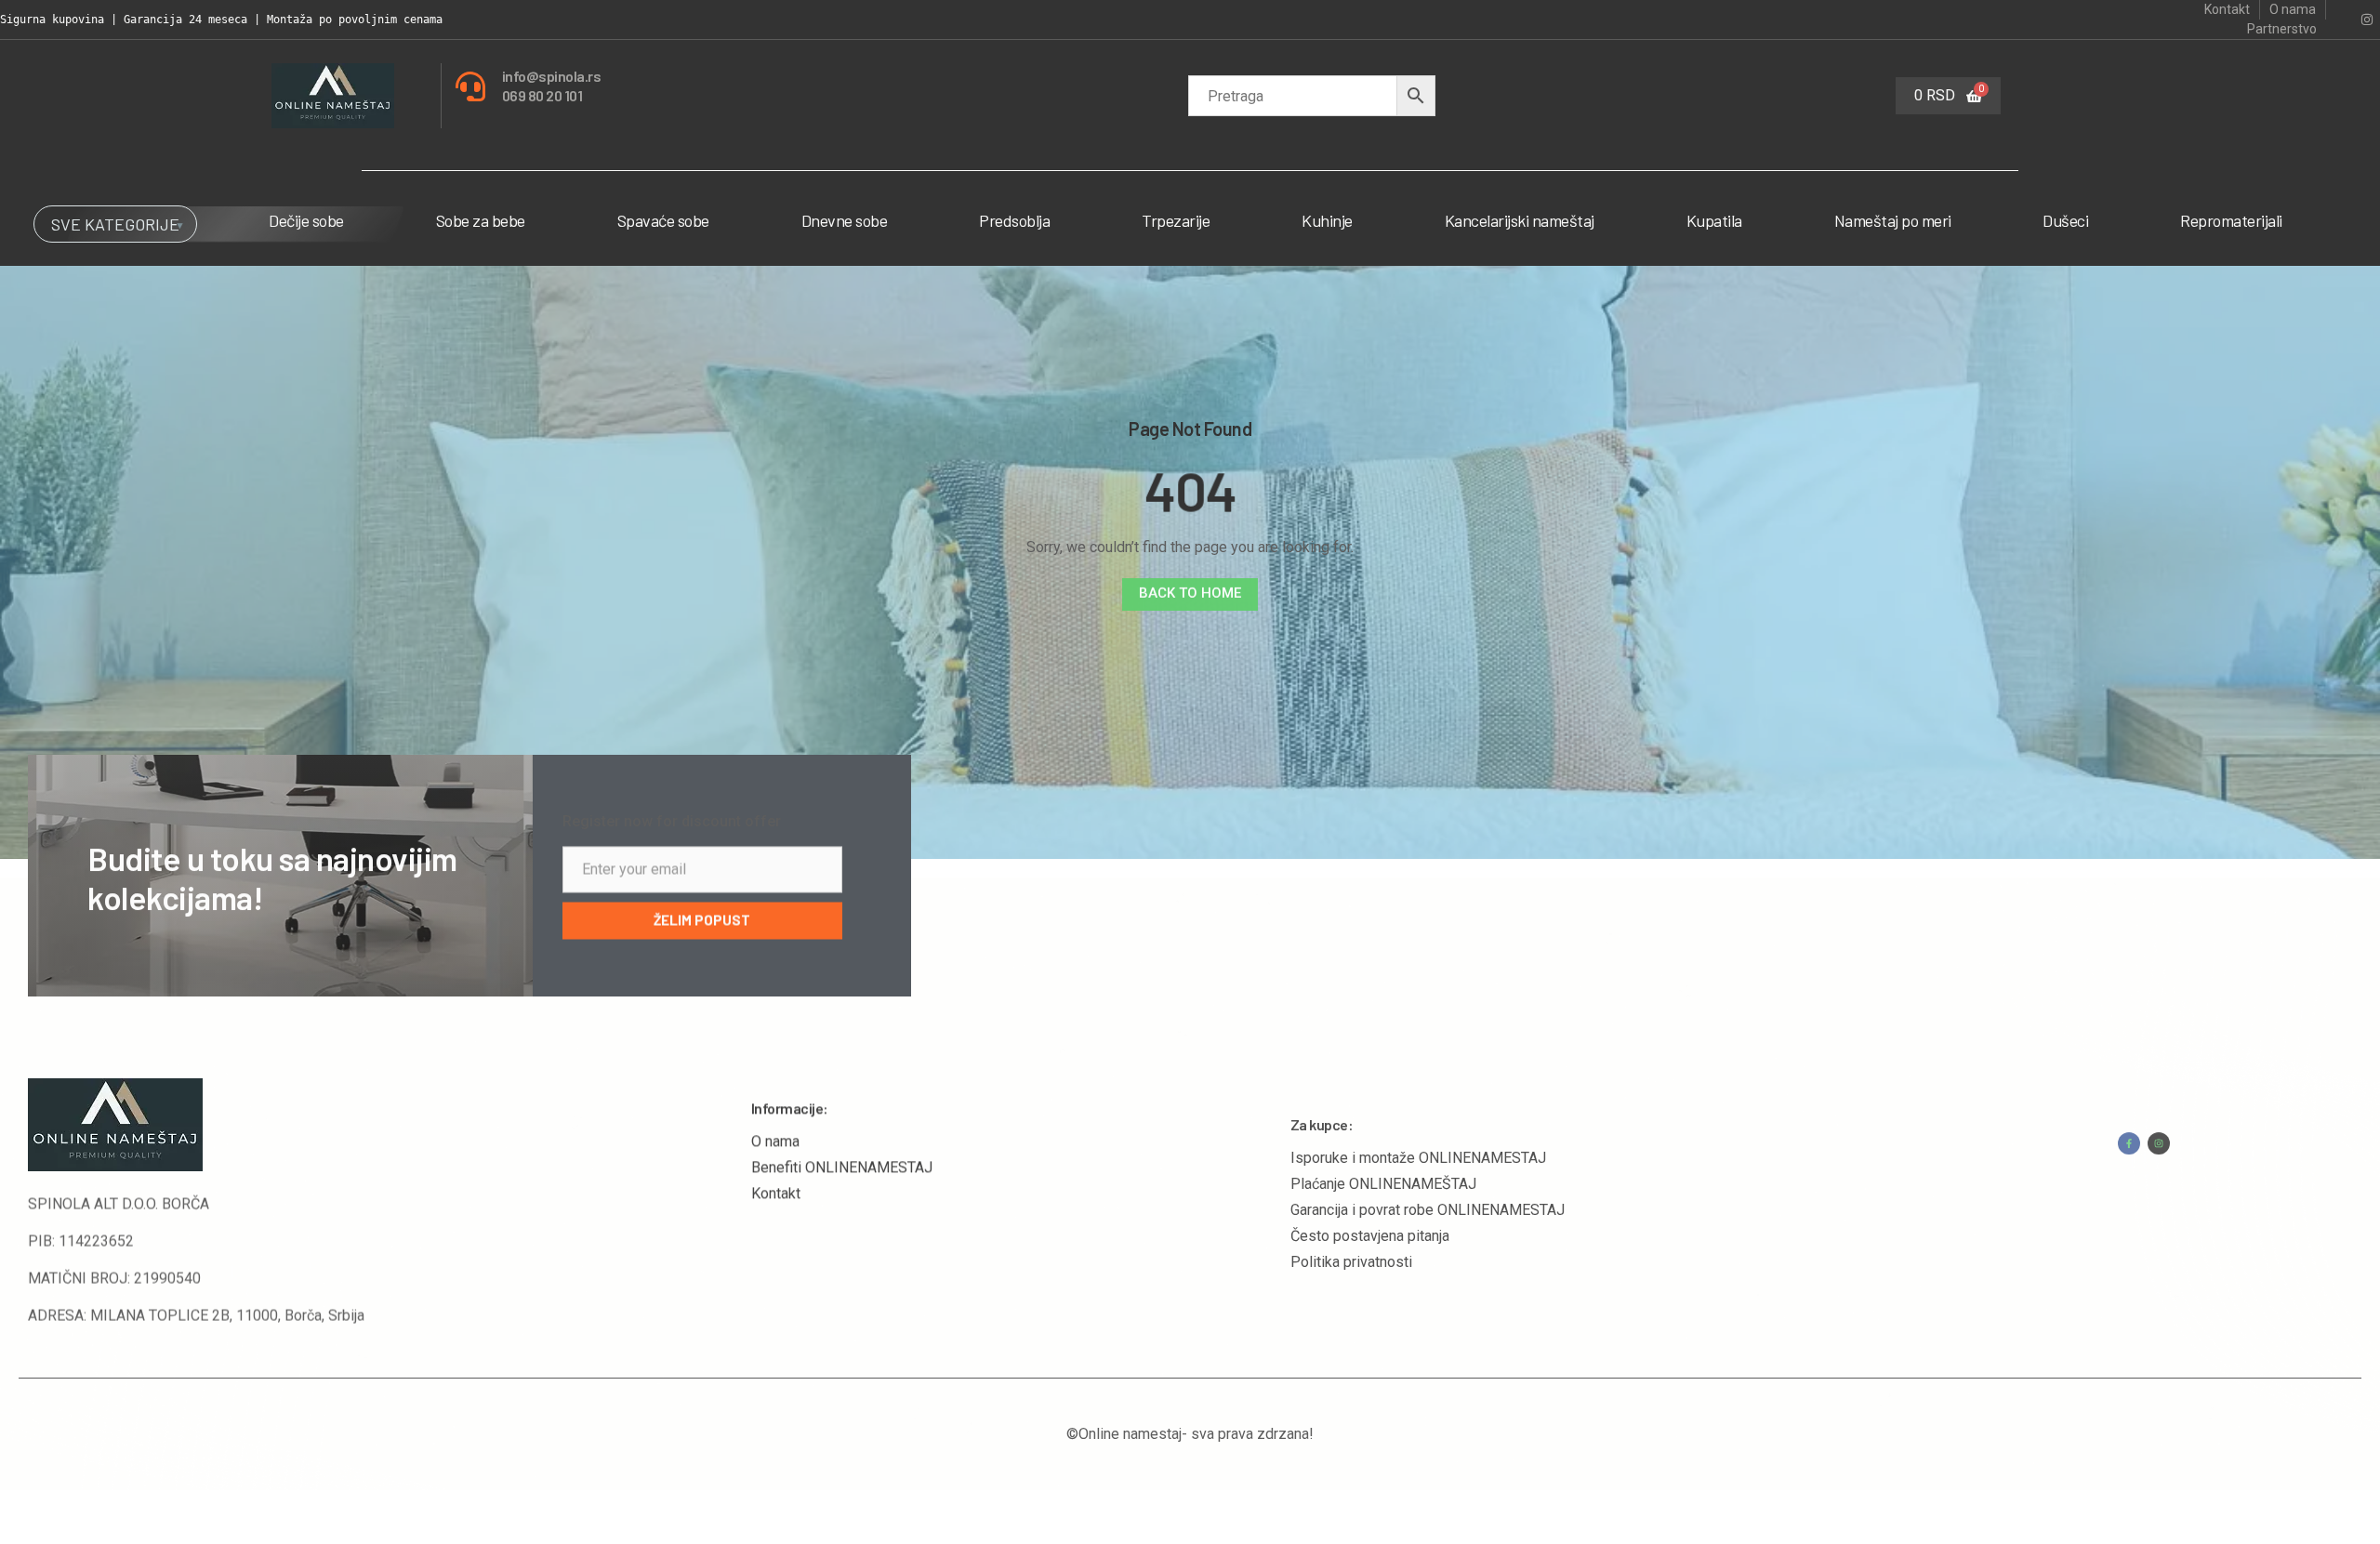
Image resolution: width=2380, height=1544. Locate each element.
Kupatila (1714, 220)
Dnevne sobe (845, 220)
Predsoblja (1014, 220)
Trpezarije (1176, 220)
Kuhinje (1327, 220)
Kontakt (776, 1172)
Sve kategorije (115, 224)
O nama (775, 1120)
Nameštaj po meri (1893, 220)
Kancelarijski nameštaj (1520, 220)
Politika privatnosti (1351, 1224)
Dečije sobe (306, 220)
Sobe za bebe (481, 220)
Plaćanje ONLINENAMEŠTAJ (1383, 1146)
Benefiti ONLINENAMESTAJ (842, 1146)
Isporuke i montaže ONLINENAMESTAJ (1418, 1120)
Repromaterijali (2231, 220)
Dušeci (2065, 220)
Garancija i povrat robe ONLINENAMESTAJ (1428, 1172)
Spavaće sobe (663, 220)
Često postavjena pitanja (1370, 1198)
